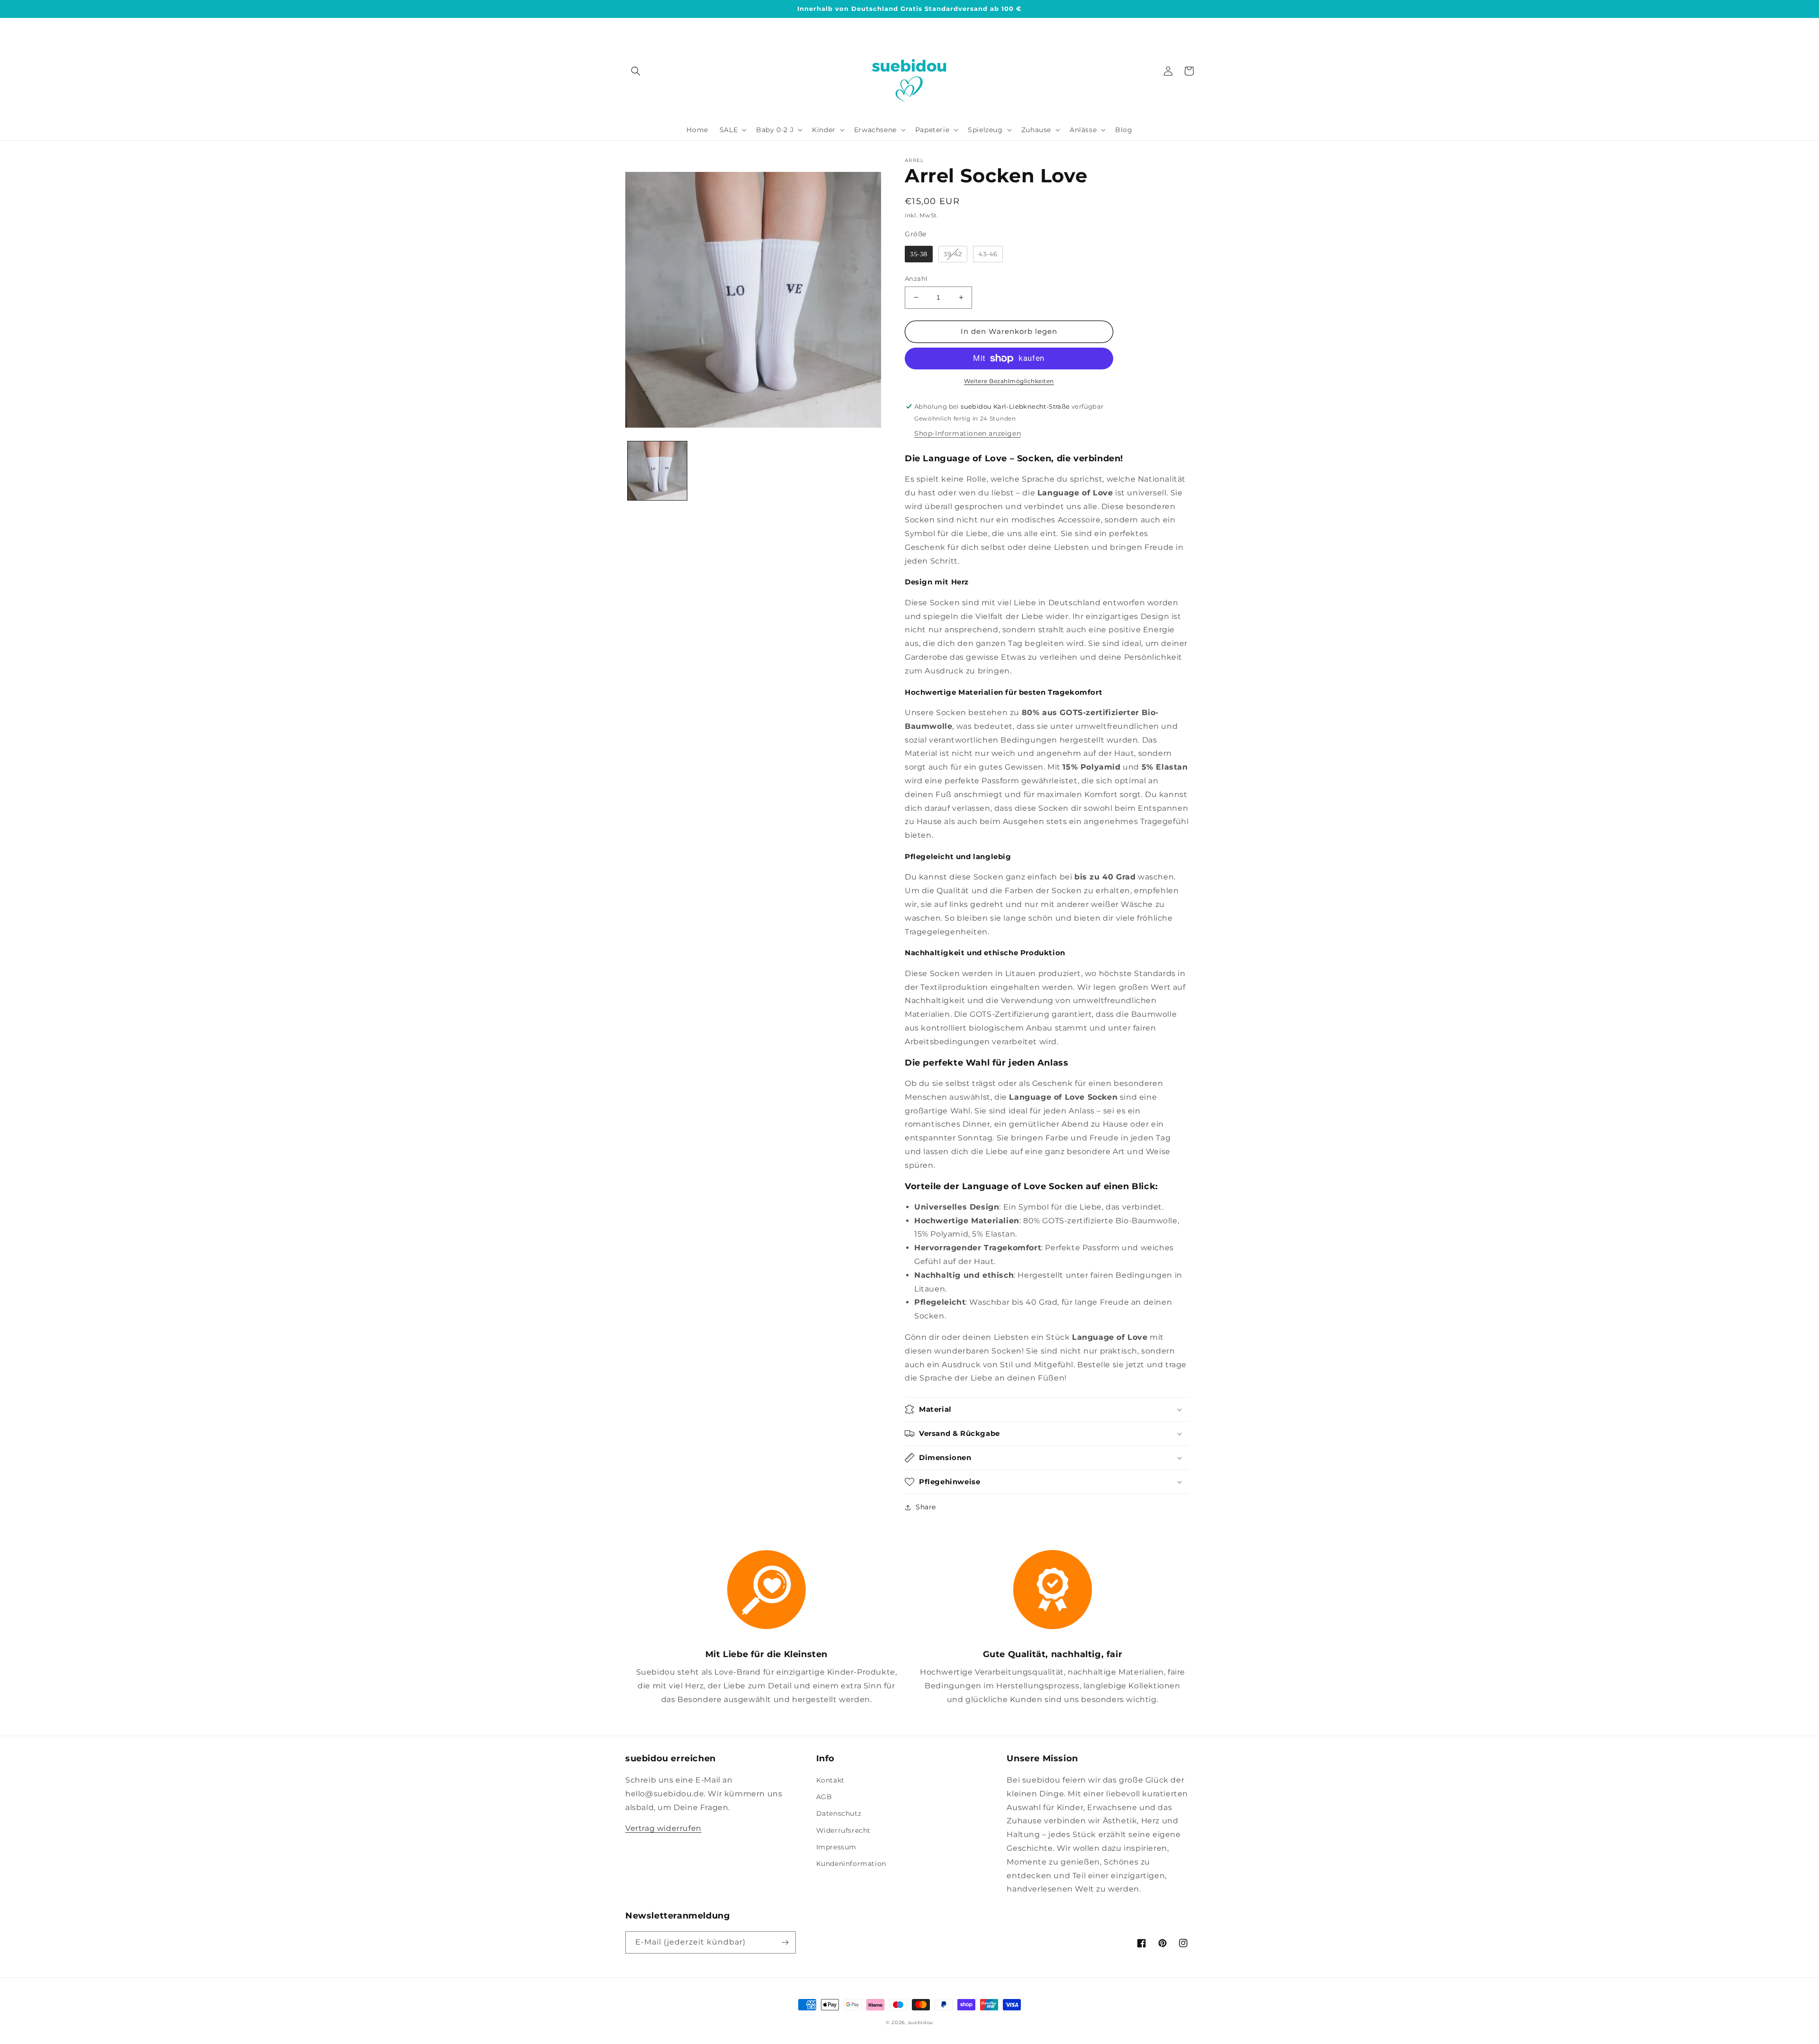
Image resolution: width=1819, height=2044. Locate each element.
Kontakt (830, 1780)
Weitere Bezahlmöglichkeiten (1009, 381)
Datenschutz (839, 1813)
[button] (636, 71)
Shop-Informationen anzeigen (968, 433)
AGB (824, 1797)
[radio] (919, 254)
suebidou (921, 2022)
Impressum (836, 1847)
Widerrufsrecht (843, 1830)
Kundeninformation (851, 1864)
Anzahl (916, 278)
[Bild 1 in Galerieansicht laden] (657, 471)
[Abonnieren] (785, 1942)
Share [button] (926, 1507)
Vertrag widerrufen (663, 1828)
